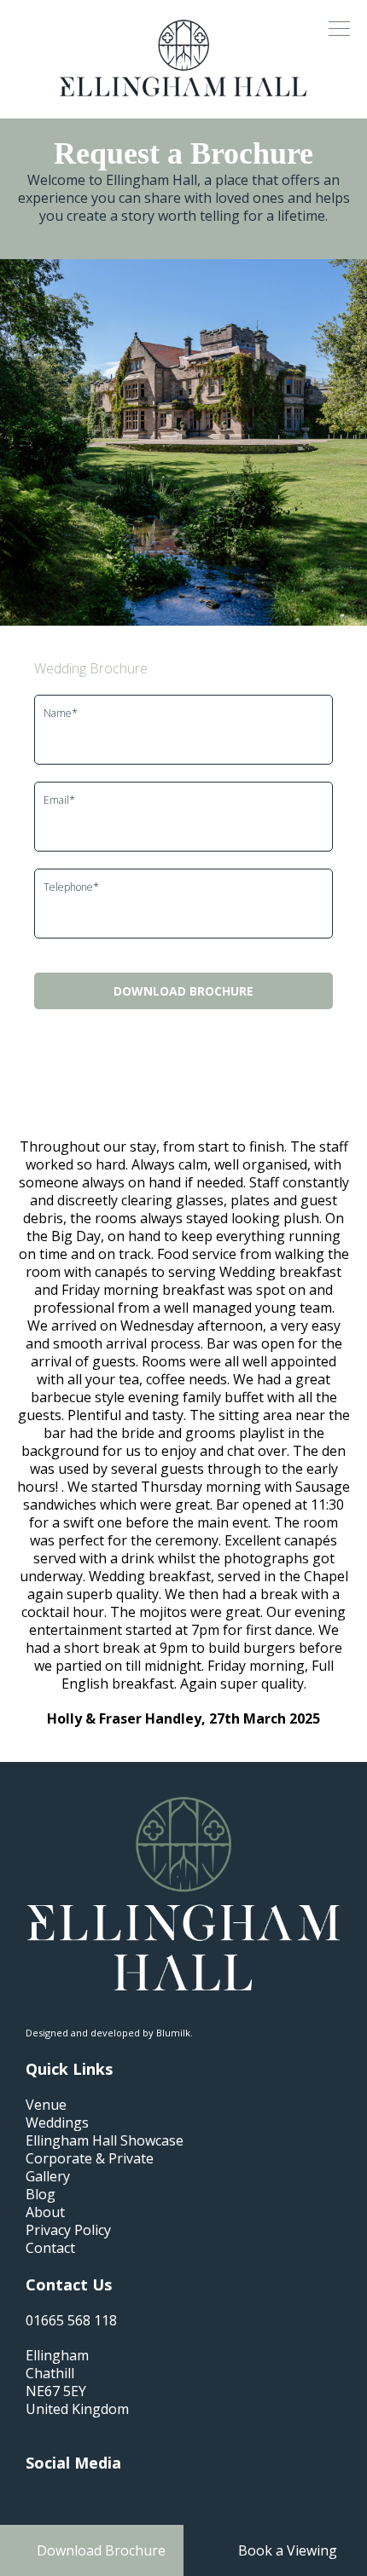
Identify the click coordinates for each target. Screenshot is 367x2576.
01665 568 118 (71, 2321)
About (45, 2212)
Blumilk (173, 2033)
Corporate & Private (90, 2159)
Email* (59, 800)
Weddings (57, 2123)
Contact (50, 2248)
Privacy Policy (68, 2230)
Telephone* (71, 887)
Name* (61, 713)
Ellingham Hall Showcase (105, 2141)
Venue (46, 2105)
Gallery (48, 2177)
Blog (41, 2195)
